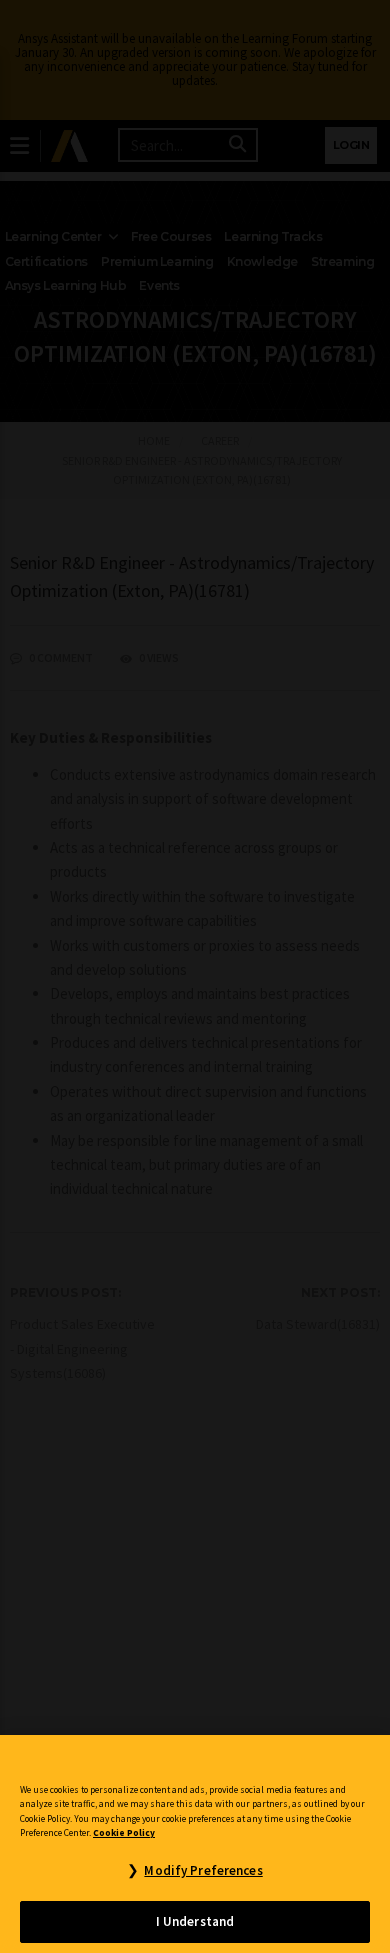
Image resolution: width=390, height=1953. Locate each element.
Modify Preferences (203, 1870)
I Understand (195, 1921)
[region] (195, 1844)
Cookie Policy (124, 1833)
